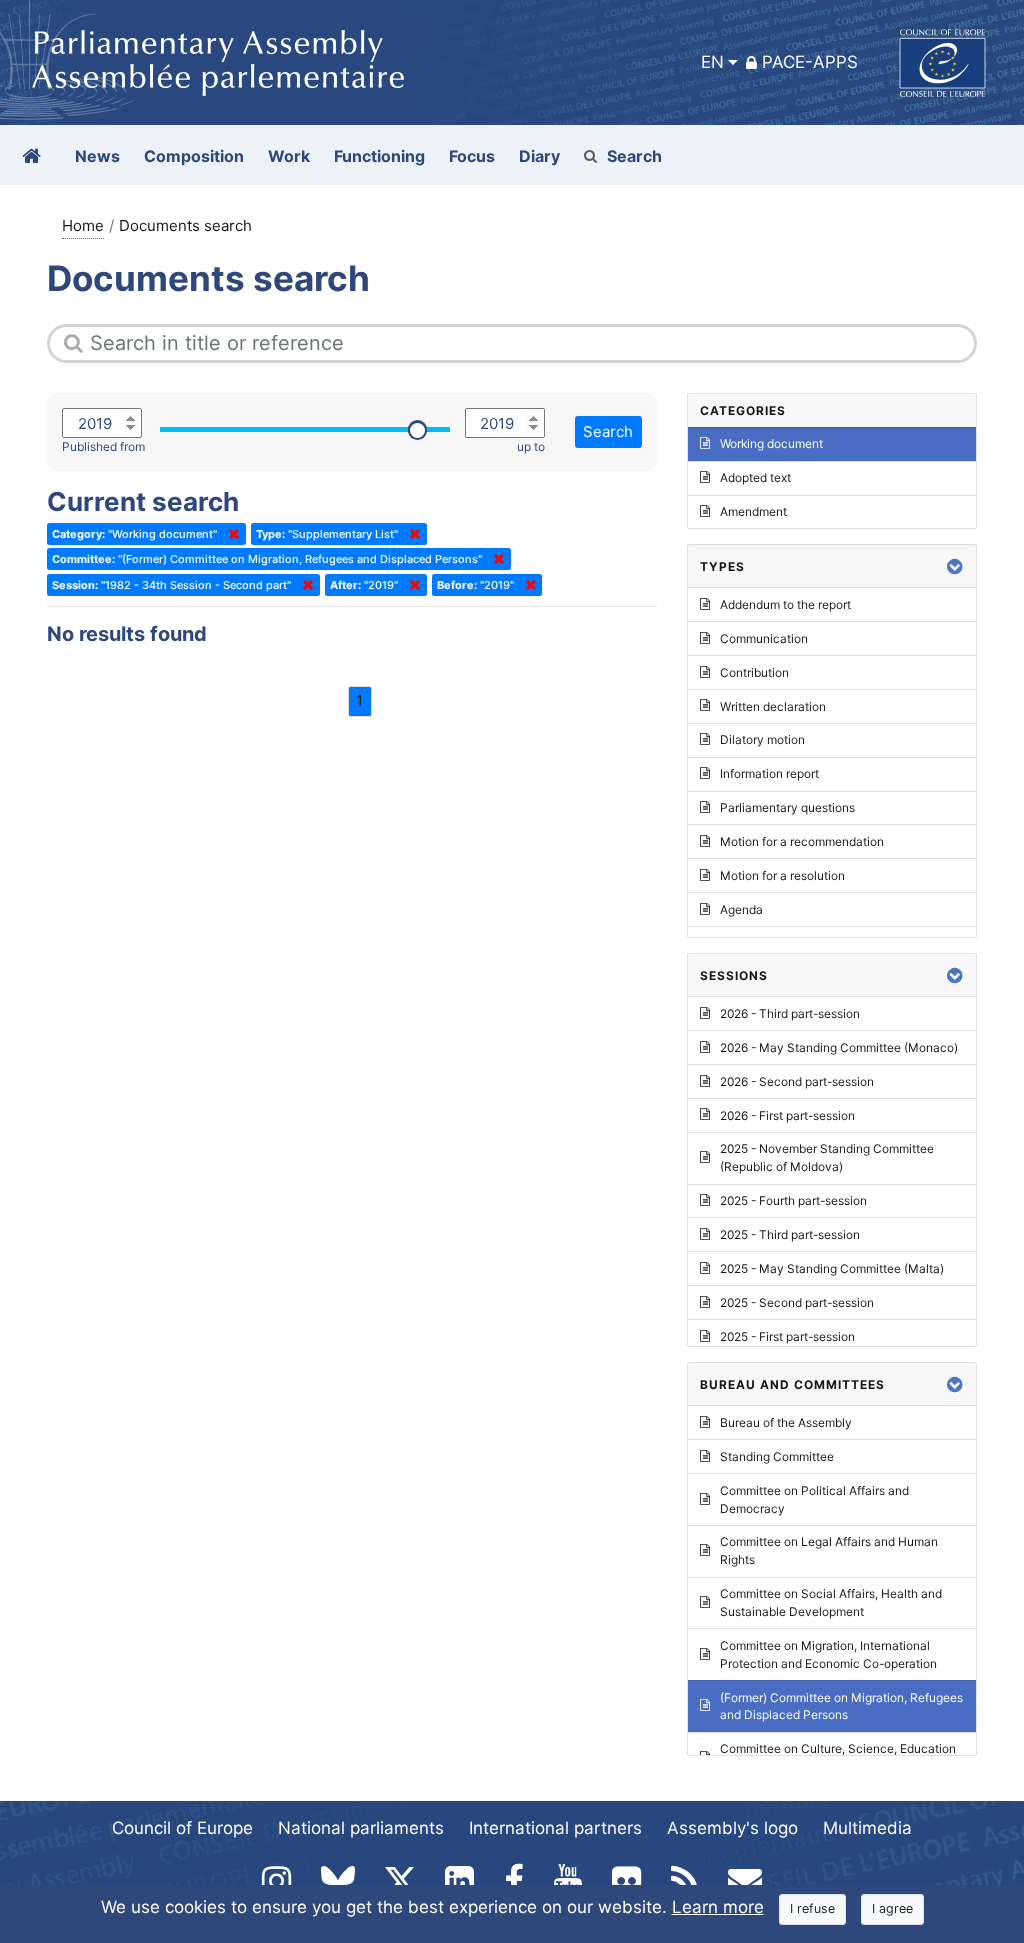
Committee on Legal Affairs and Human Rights (829, 1550)
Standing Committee (777, 1456)
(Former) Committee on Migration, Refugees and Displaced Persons (841, 1706)
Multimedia (867, 1828)
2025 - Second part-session (797, 1302)
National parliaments (361, 1828)
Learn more (718, 1907)
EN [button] (712, 62)
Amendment (753, 511)
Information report (769, 773)
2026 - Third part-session (790, 1013)
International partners (555, 1828)
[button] (955, 566)
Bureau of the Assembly (786, 1422)
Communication (764, 638)
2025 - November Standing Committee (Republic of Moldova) (827, 1157)
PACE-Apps (810, 62)
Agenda (741, 909)
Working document (771, 443)
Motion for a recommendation (802, 841)
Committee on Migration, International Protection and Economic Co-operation (828, 1654)
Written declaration (773, 706)
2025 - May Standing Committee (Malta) (832, 1268)
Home (83, 225)
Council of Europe (182, 1828)
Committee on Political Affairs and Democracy (814, 1499)
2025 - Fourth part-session (793, 1200)
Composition (194, 156)
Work (289, 156)
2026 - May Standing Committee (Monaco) (839, 1047)
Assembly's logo (732, 1828)
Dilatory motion (762, 739)
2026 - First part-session (787, 1115)
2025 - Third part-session (790, 1234)
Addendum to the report (785, 604)
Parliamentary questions (787, 807)
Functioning (379, 156)
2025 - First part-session (787, 1336)
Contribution (754, 672)
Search (634, 156)
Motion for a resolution (782, 875)
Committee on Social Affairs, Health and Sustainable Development (831, 1602)
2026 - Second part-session (797, 1081)
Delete (230, 534)
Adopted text (755, 477)
